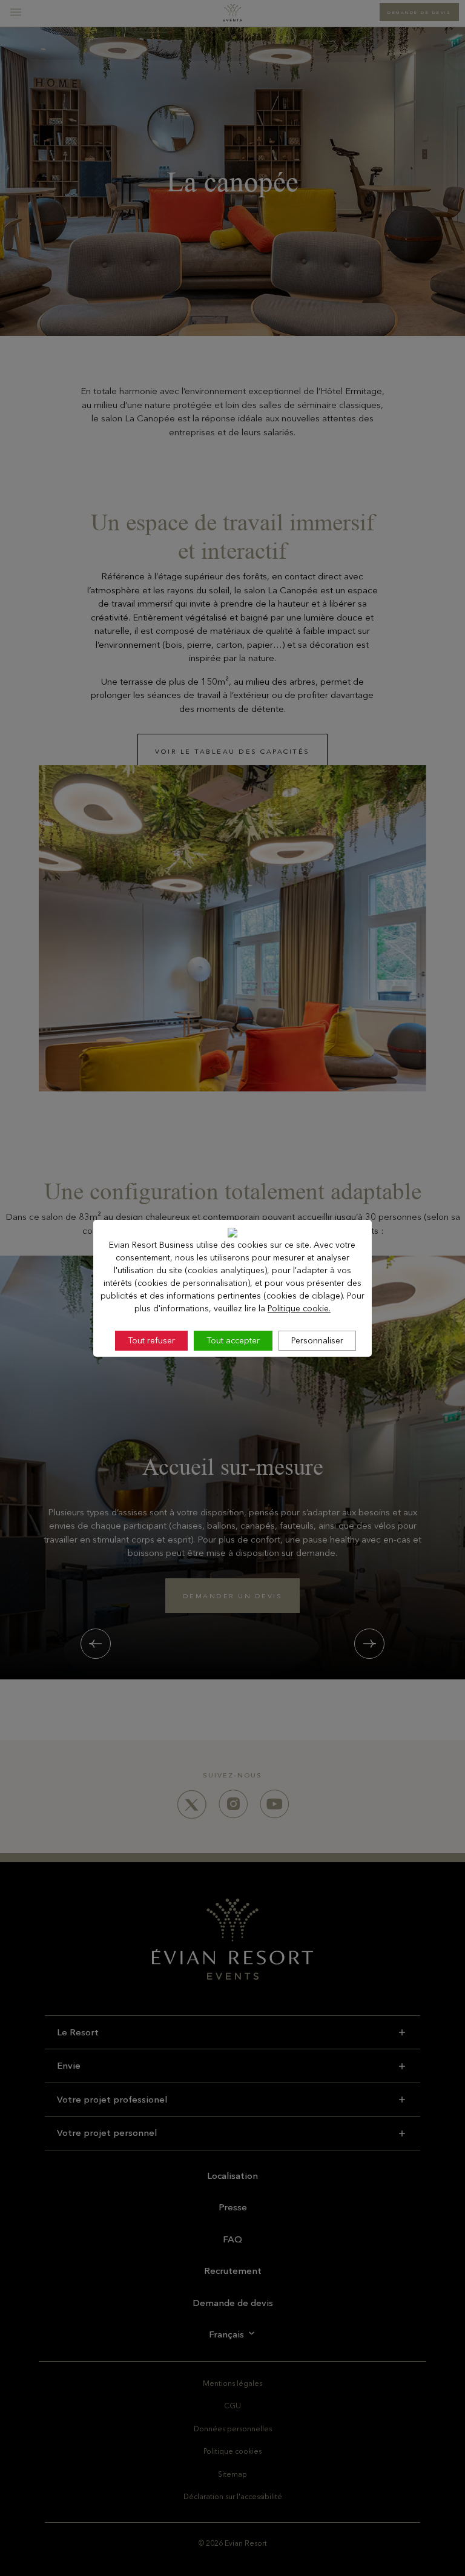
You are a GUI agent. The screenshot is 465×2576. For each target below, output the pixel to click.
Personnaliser (317, 1340)
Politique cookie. (299, 1308)
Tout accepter (233, 1340)
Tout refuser (151, 1340)
